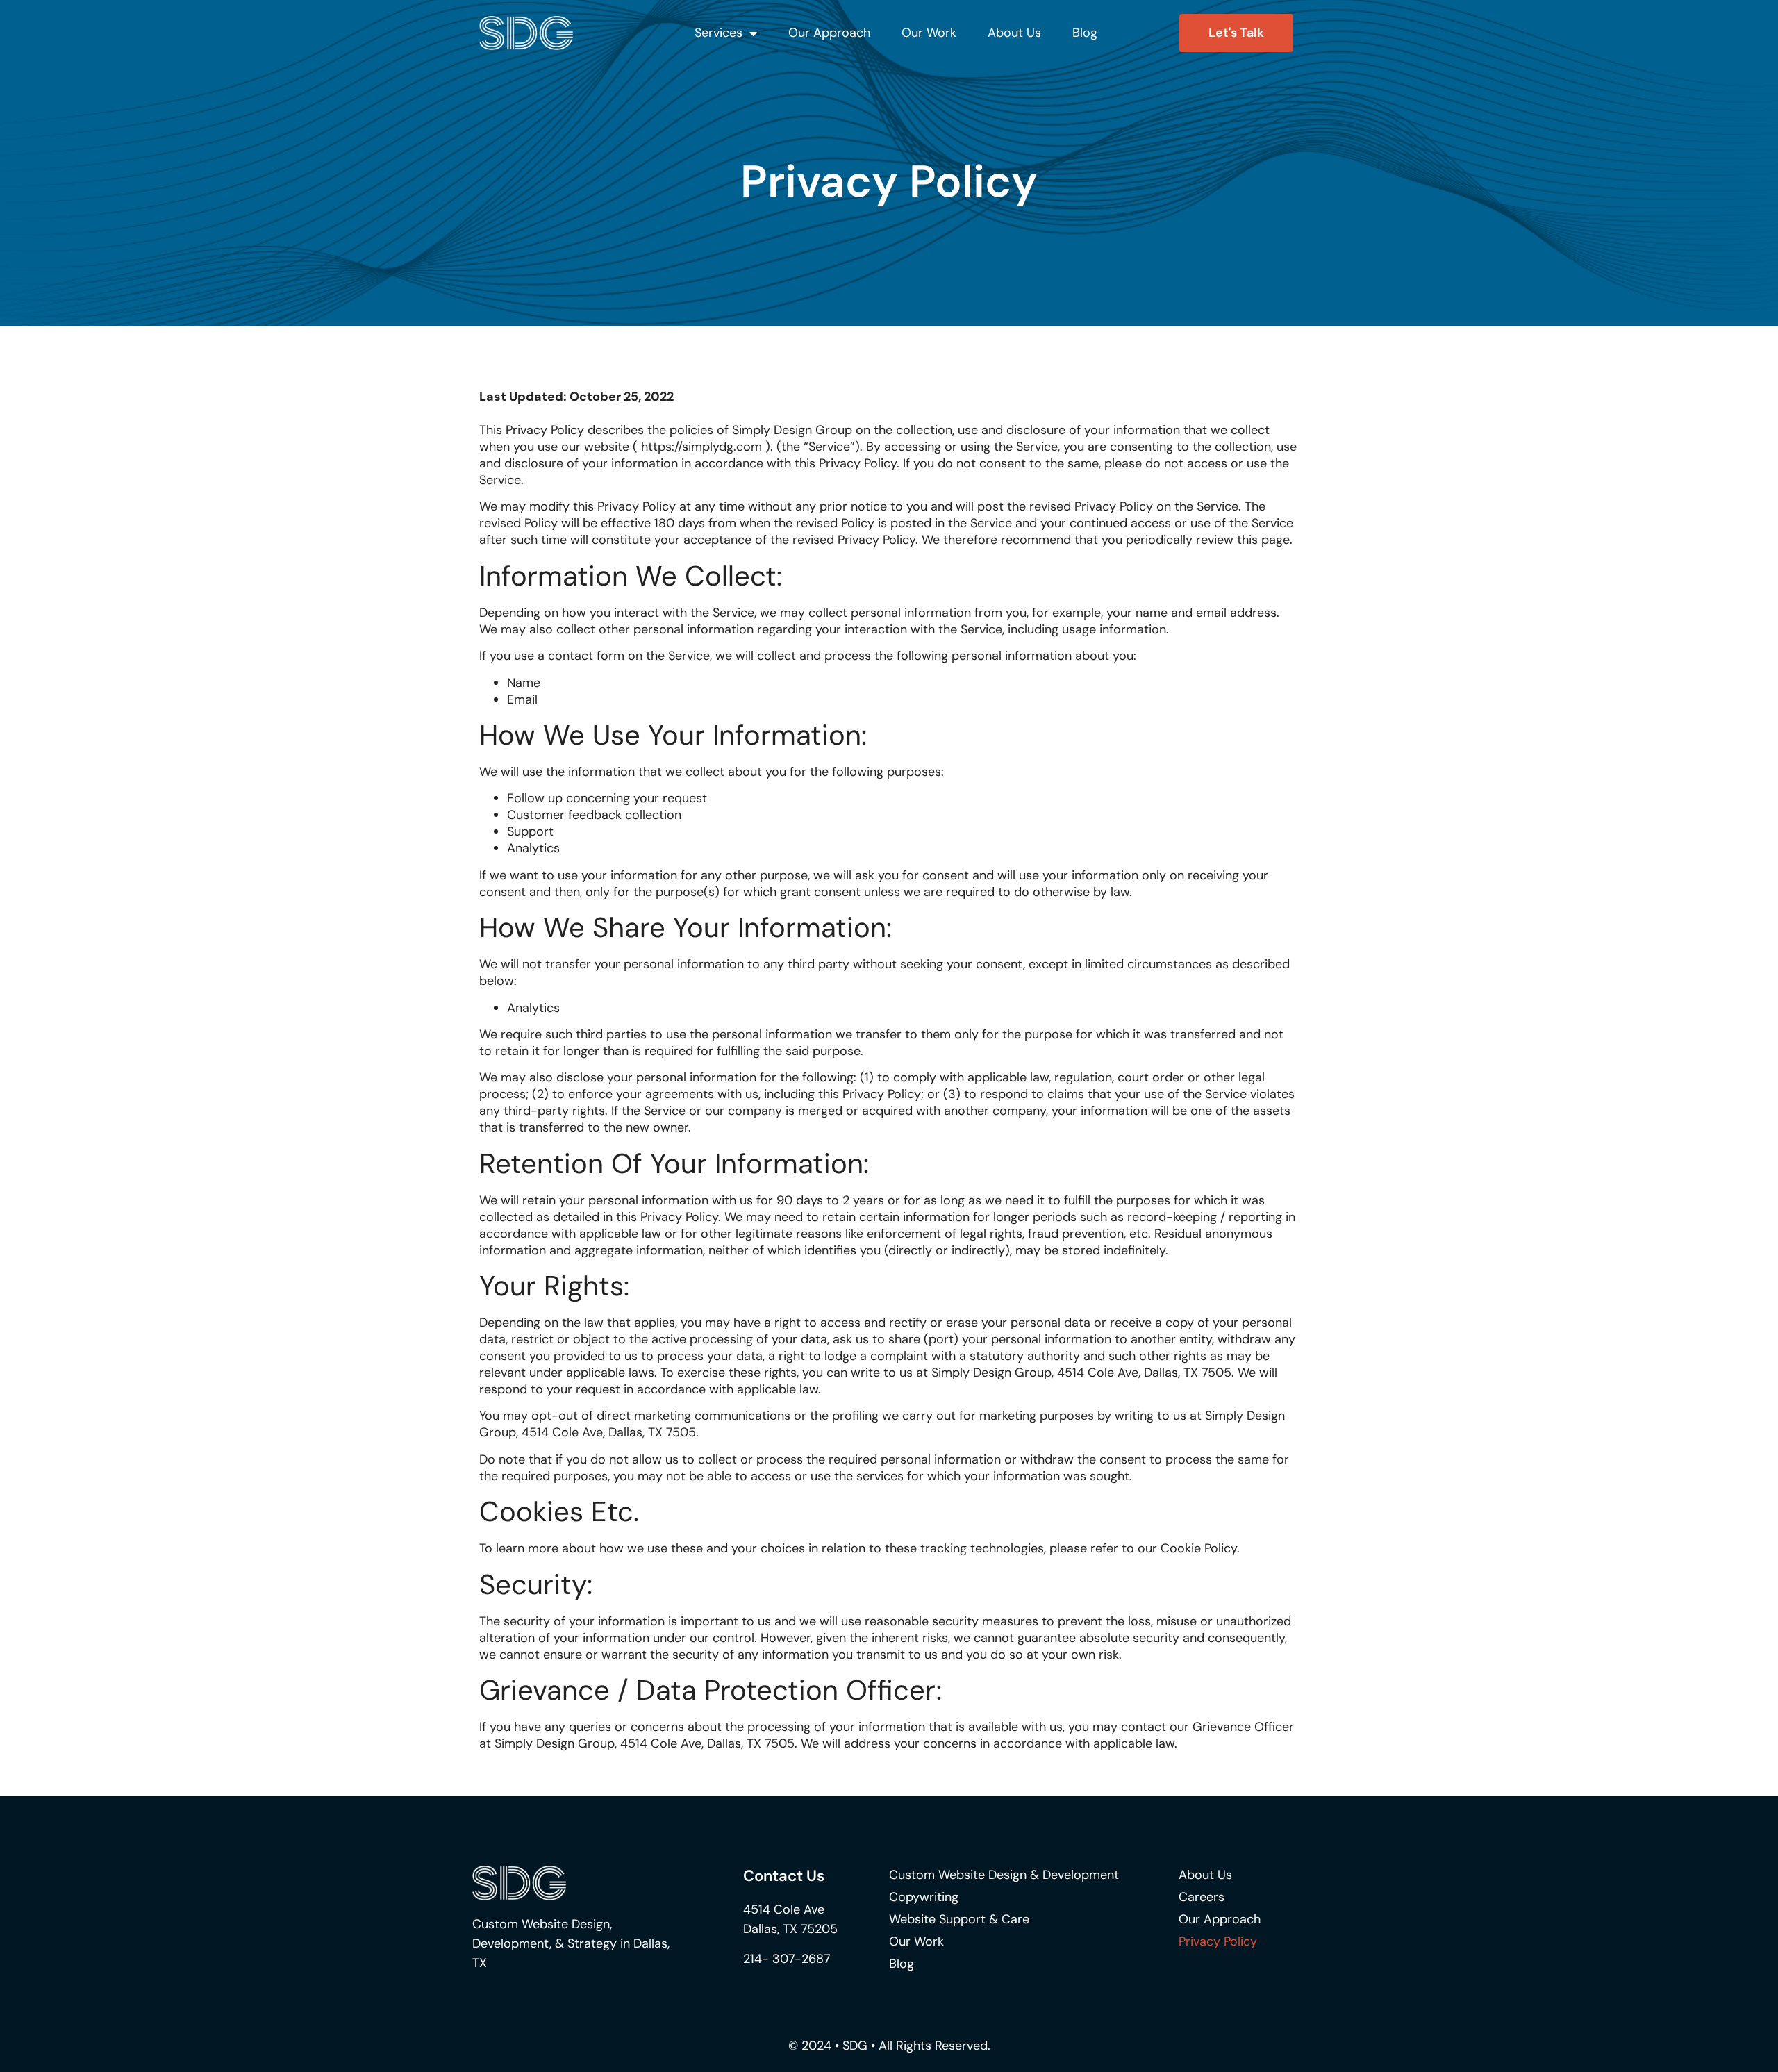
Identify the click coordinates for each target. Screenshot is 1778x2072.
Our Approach (829, 33)
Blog (1085, 33)
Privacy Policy (1218, 1941)
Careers (1202, 1897)
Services (718, 33)
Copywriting (924, 1897)
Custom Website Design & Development (1004, 1875)
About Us (1014, 33)
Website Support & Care (959, 1919)
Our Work (929, 33)
